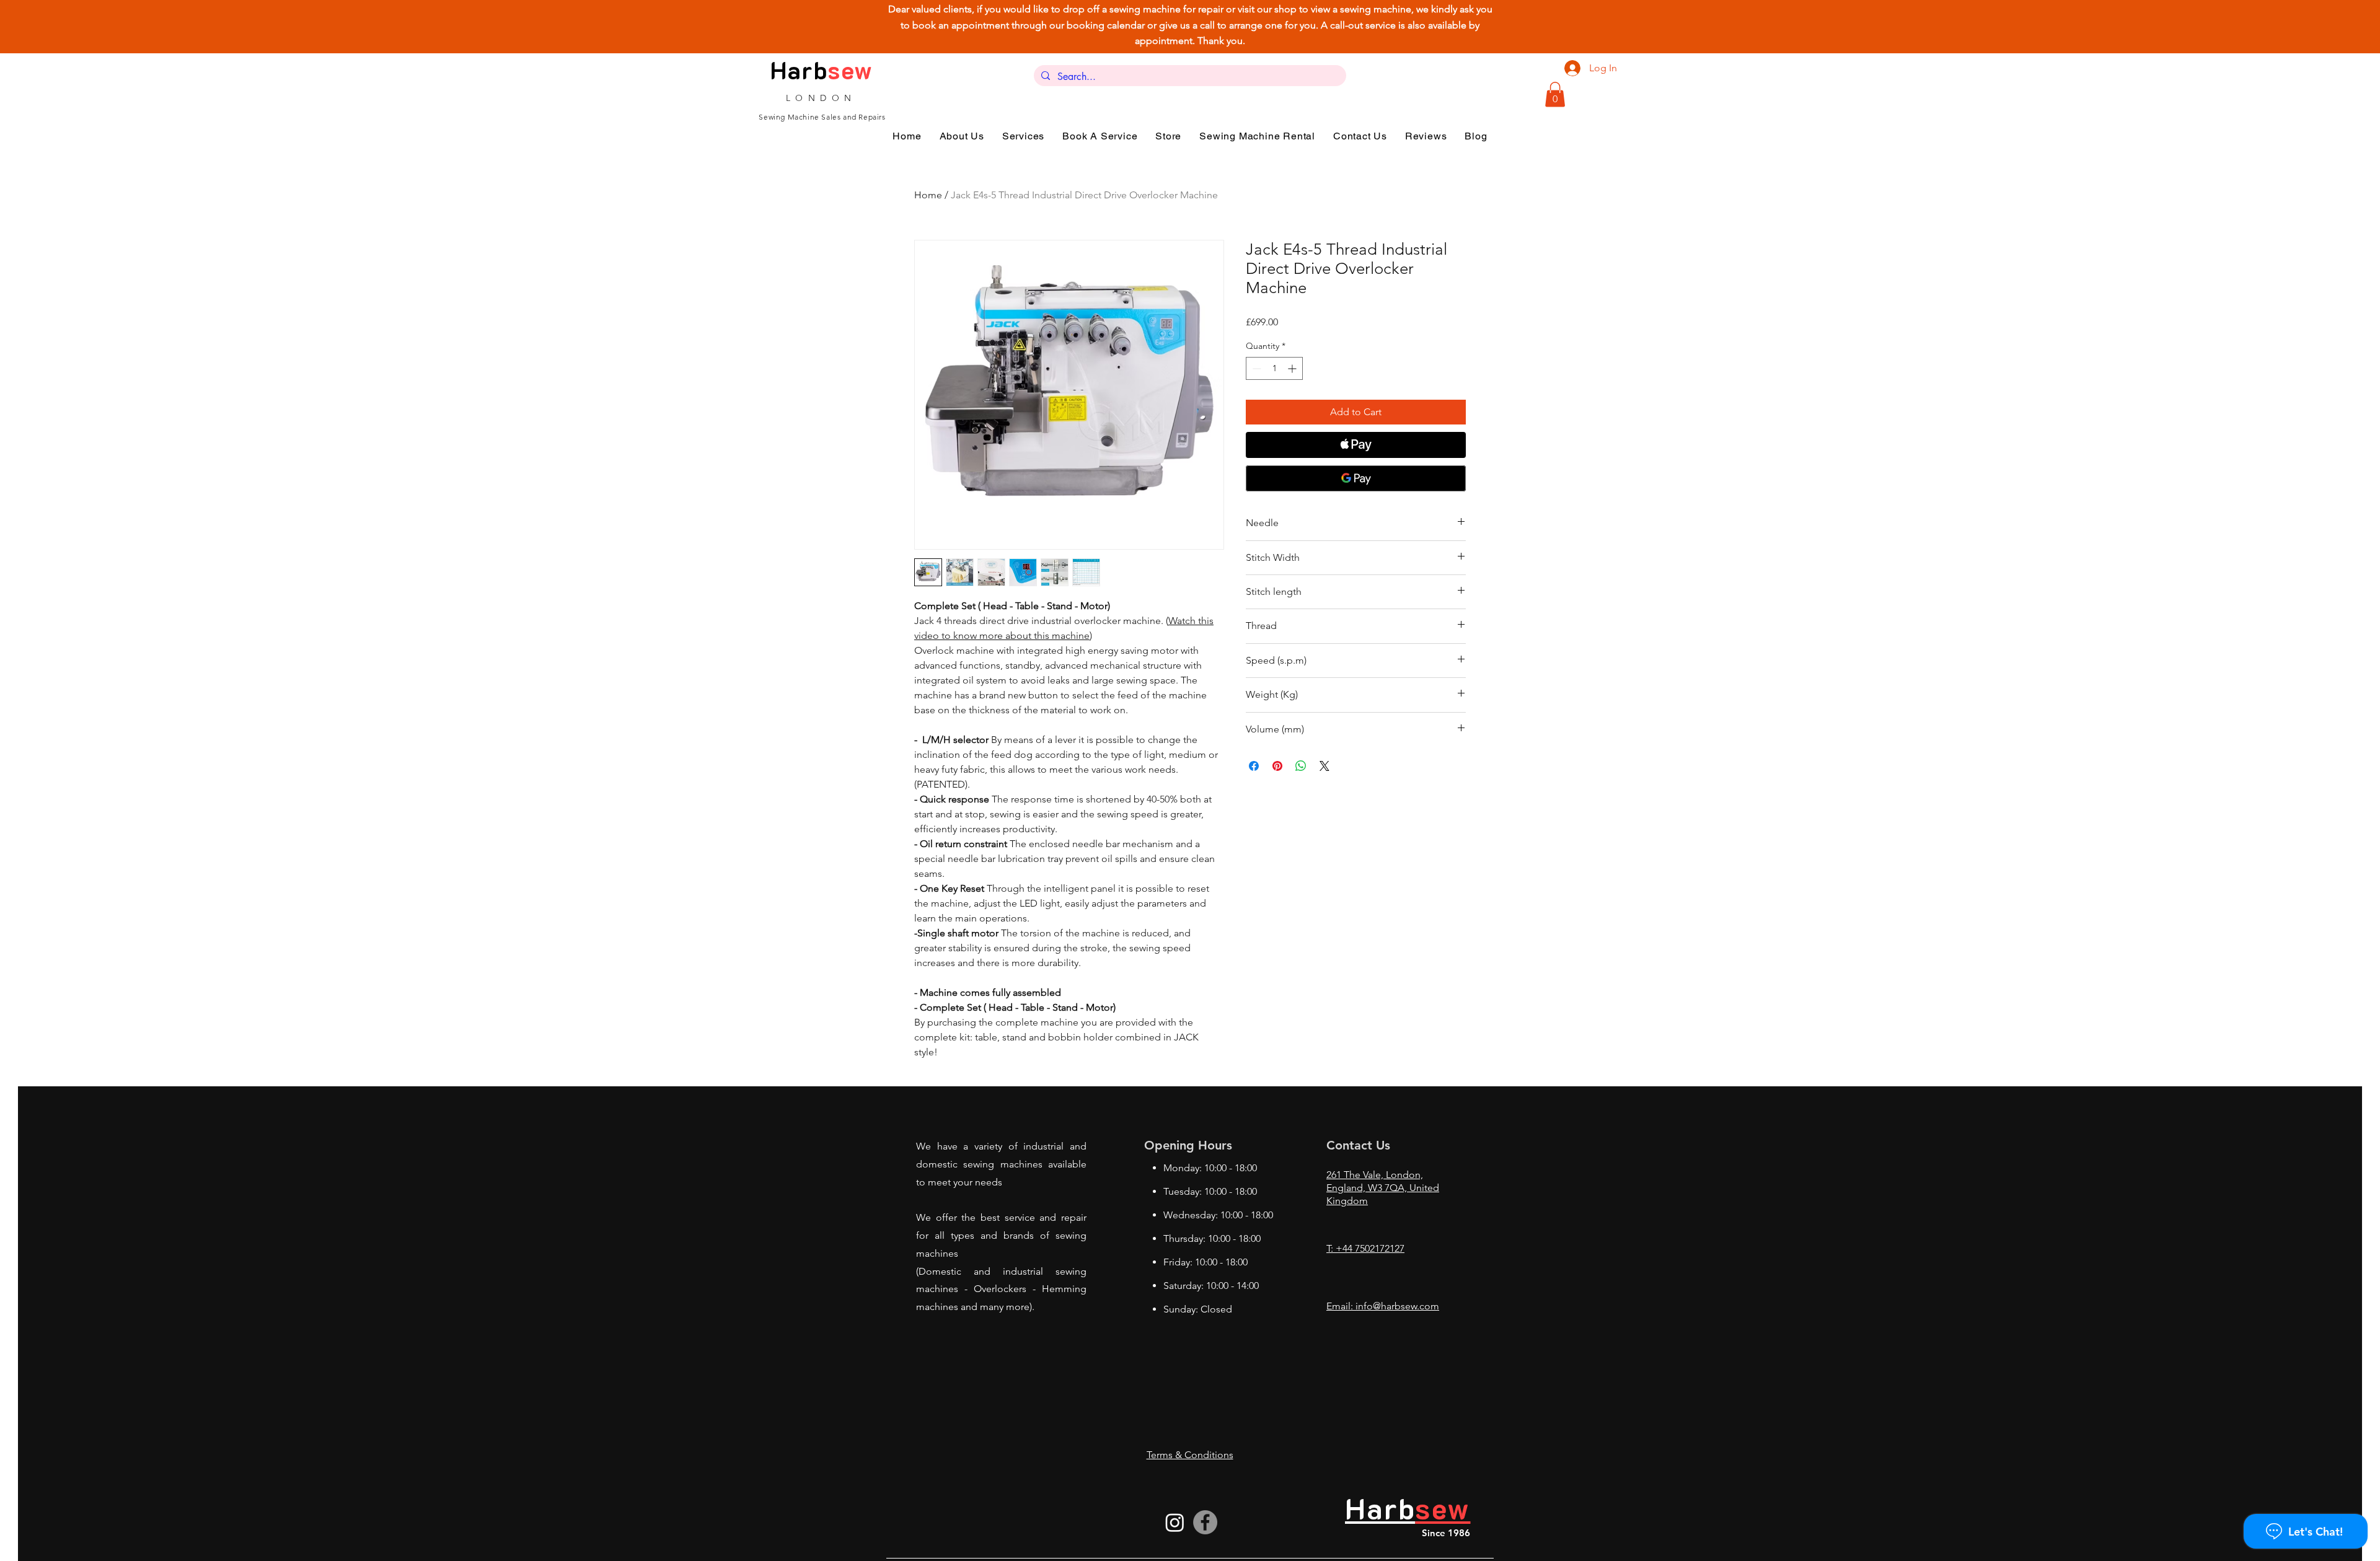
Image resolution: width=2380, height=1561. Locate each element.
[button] (1555, 95)
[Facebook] (1205, 1522)
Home (928, 195)
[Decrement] (1255, 368)
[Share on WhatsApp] (1301, 766)
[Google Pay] (1356, 478)
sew (850, 70)
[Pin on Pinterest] (1277, 766)
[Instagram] (1175, 1522)
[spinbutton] (1274, 368)
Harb (799, 70)
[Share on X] (1324, 766)
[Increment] (1293, 368)
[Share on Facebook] (1254, 766)
